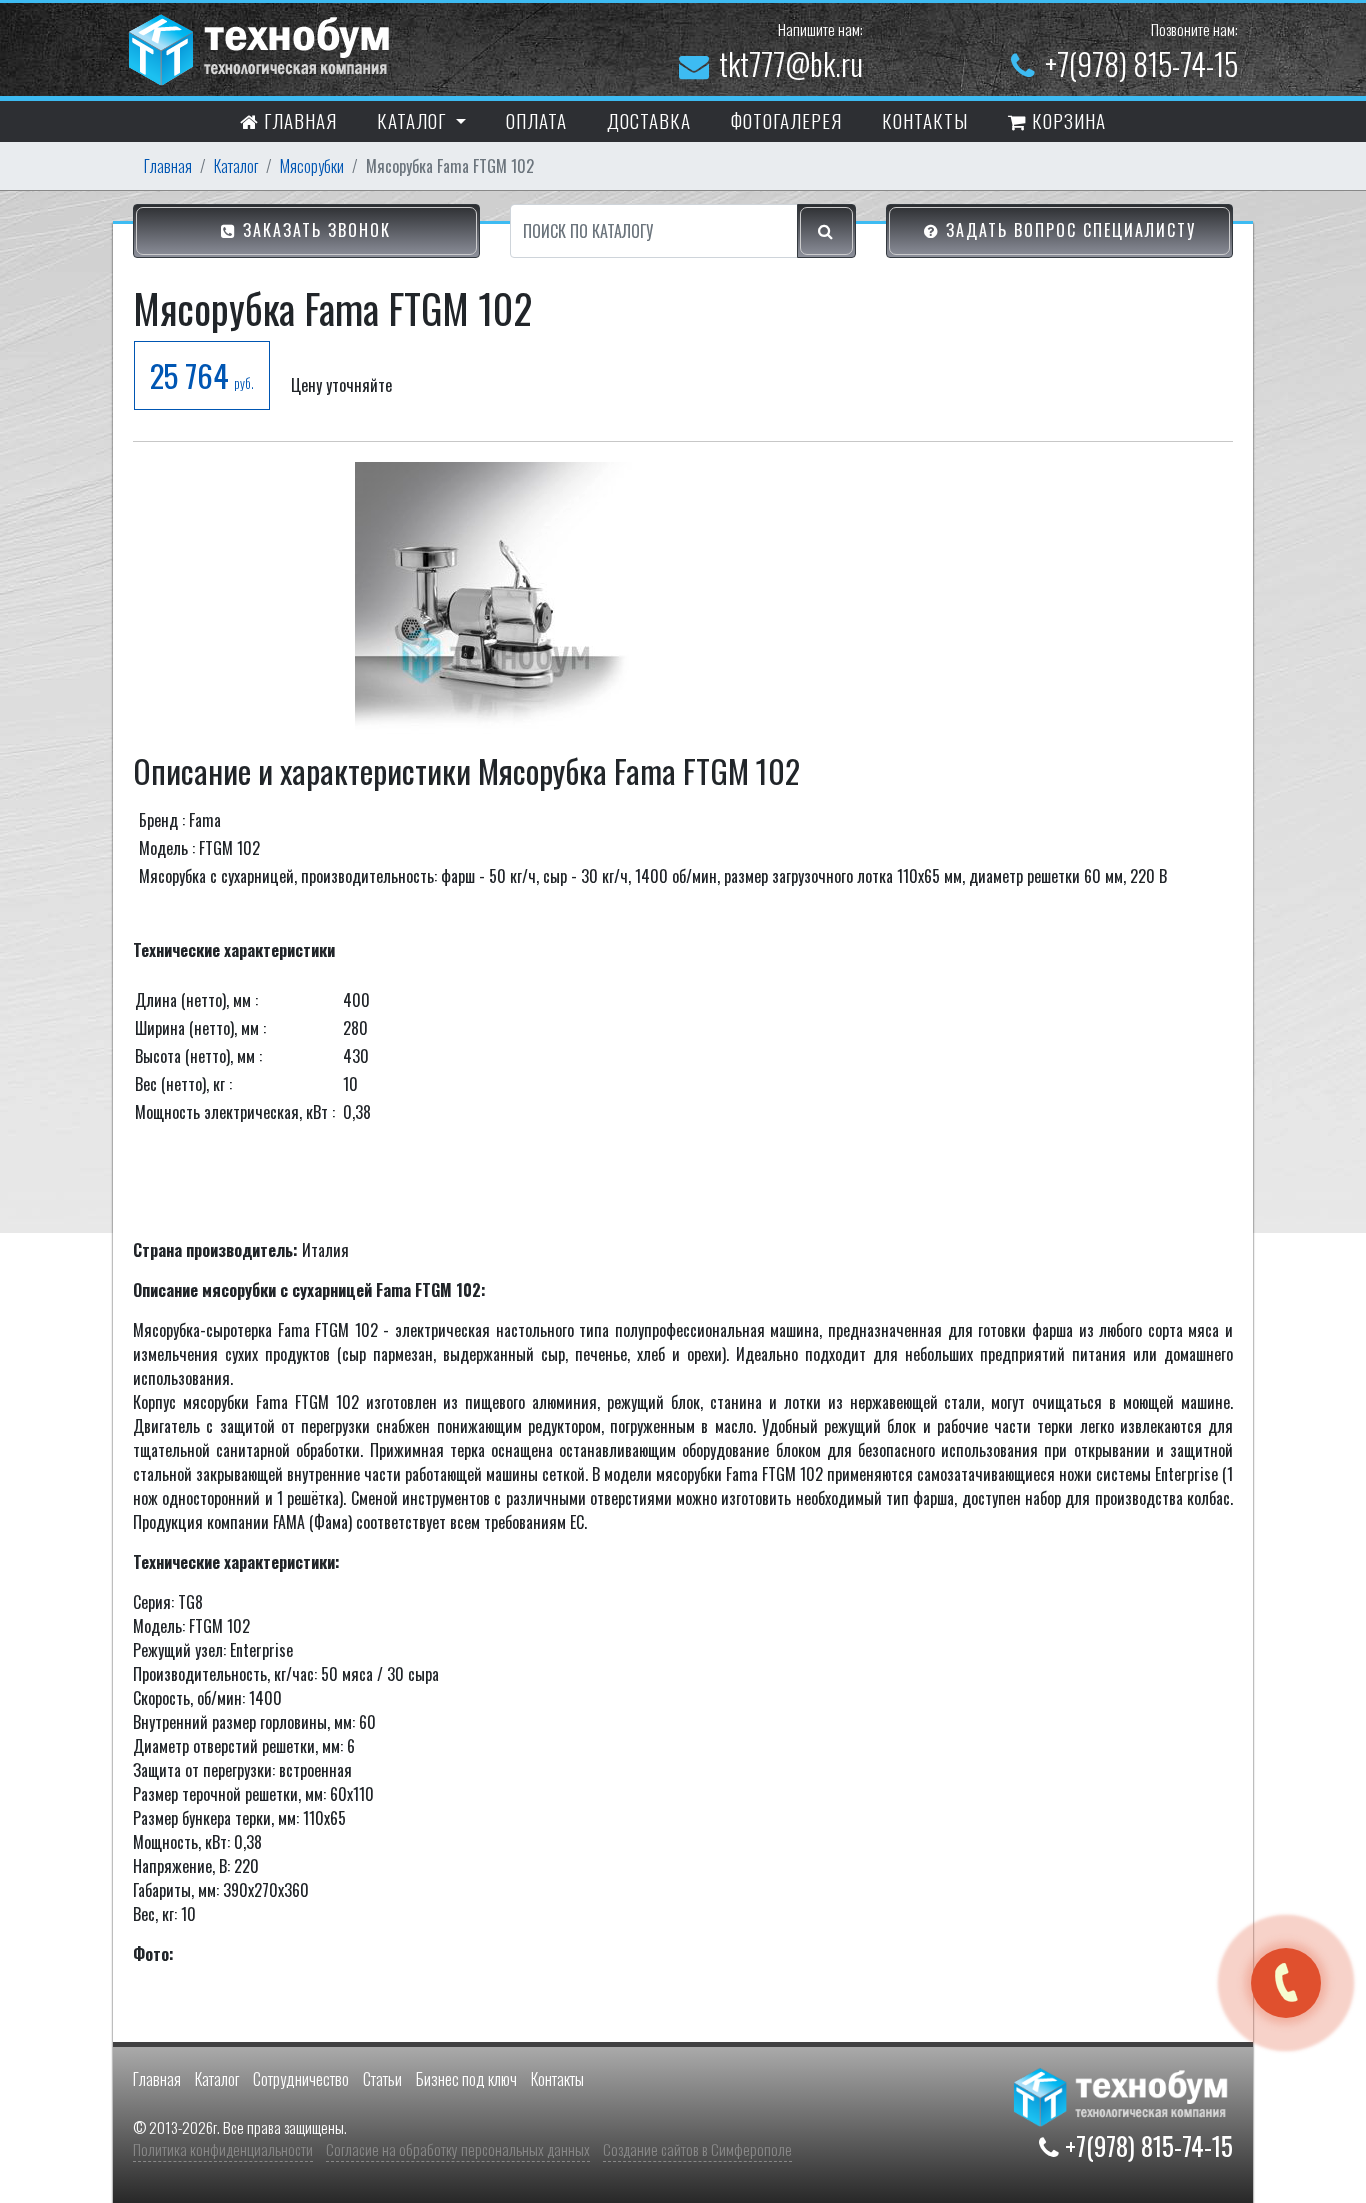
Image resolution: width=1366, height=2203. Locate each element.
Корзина (1066, 120)
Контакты (557, 2079)
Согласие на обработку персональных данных (458, 2149)
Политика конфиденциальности (223, 2149)
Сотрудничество (301, 2079)
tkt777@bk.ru (791, 63)
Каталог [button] (414, 120)
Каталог (236, 166)
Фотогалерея (786, 120)
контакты (925, 120)
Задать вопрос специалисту (1068, 230)
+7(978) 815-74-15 (1141, 63)
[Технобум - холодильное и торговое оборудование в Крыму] (262, 47)
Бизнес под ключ (466, 2079)
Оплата (536, 120)
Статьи (382, 2079)
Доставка (649, 120)
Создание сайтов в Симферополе (697, 2149)
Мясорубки (312, 166)
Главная (298, 120)
